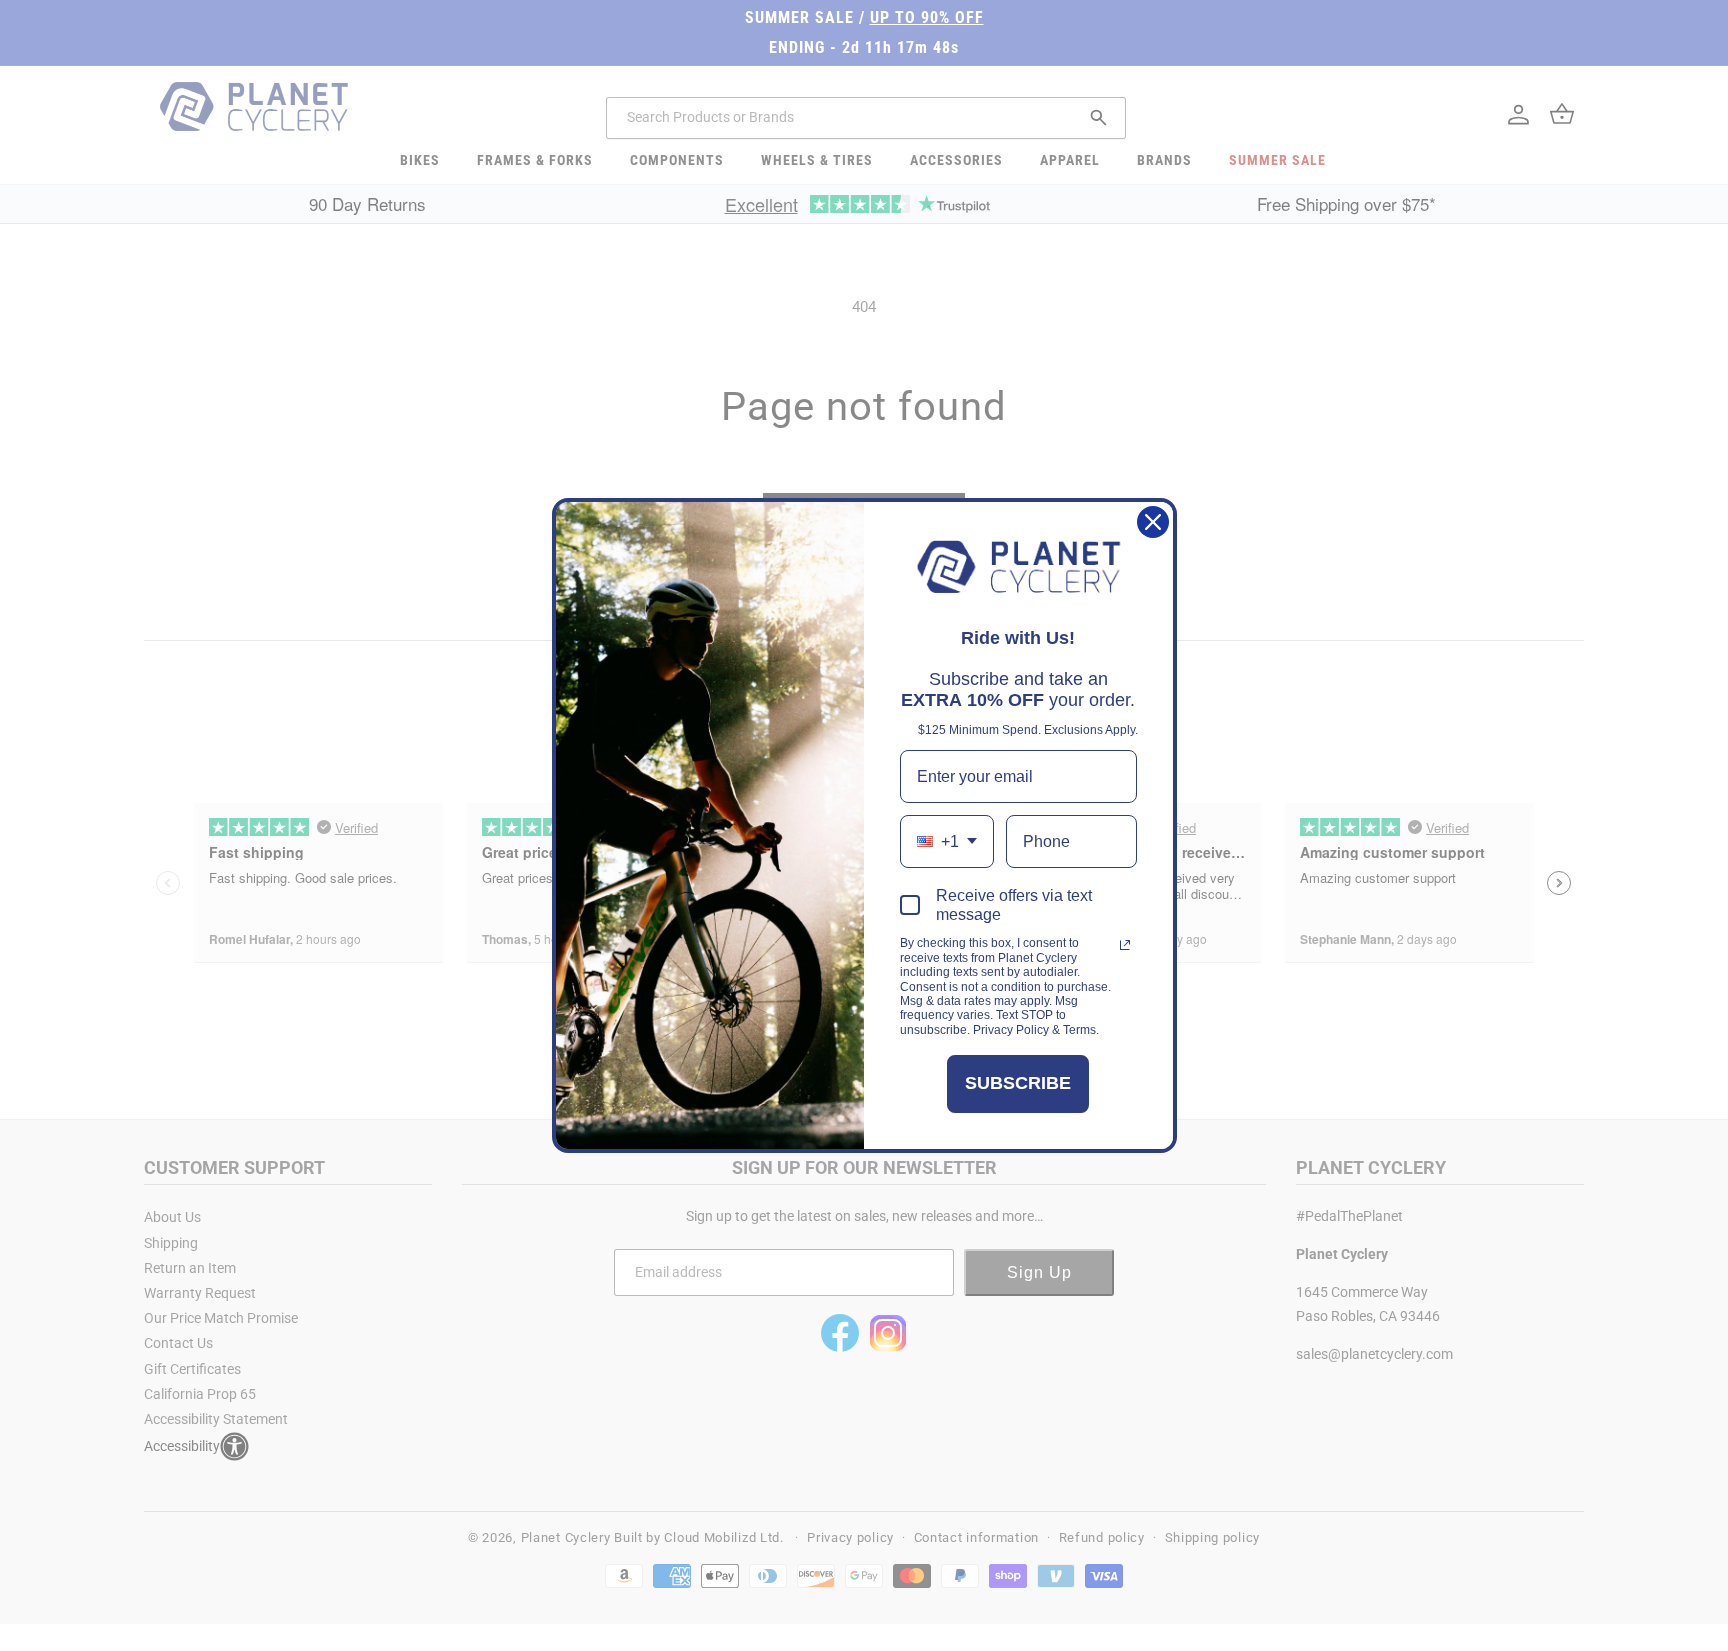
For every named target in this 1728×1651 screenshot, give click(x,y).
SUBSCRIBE (1018, 1083)
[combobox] (947, 841)
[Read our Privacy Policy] (1125, 945)
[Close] (1153, 522)
